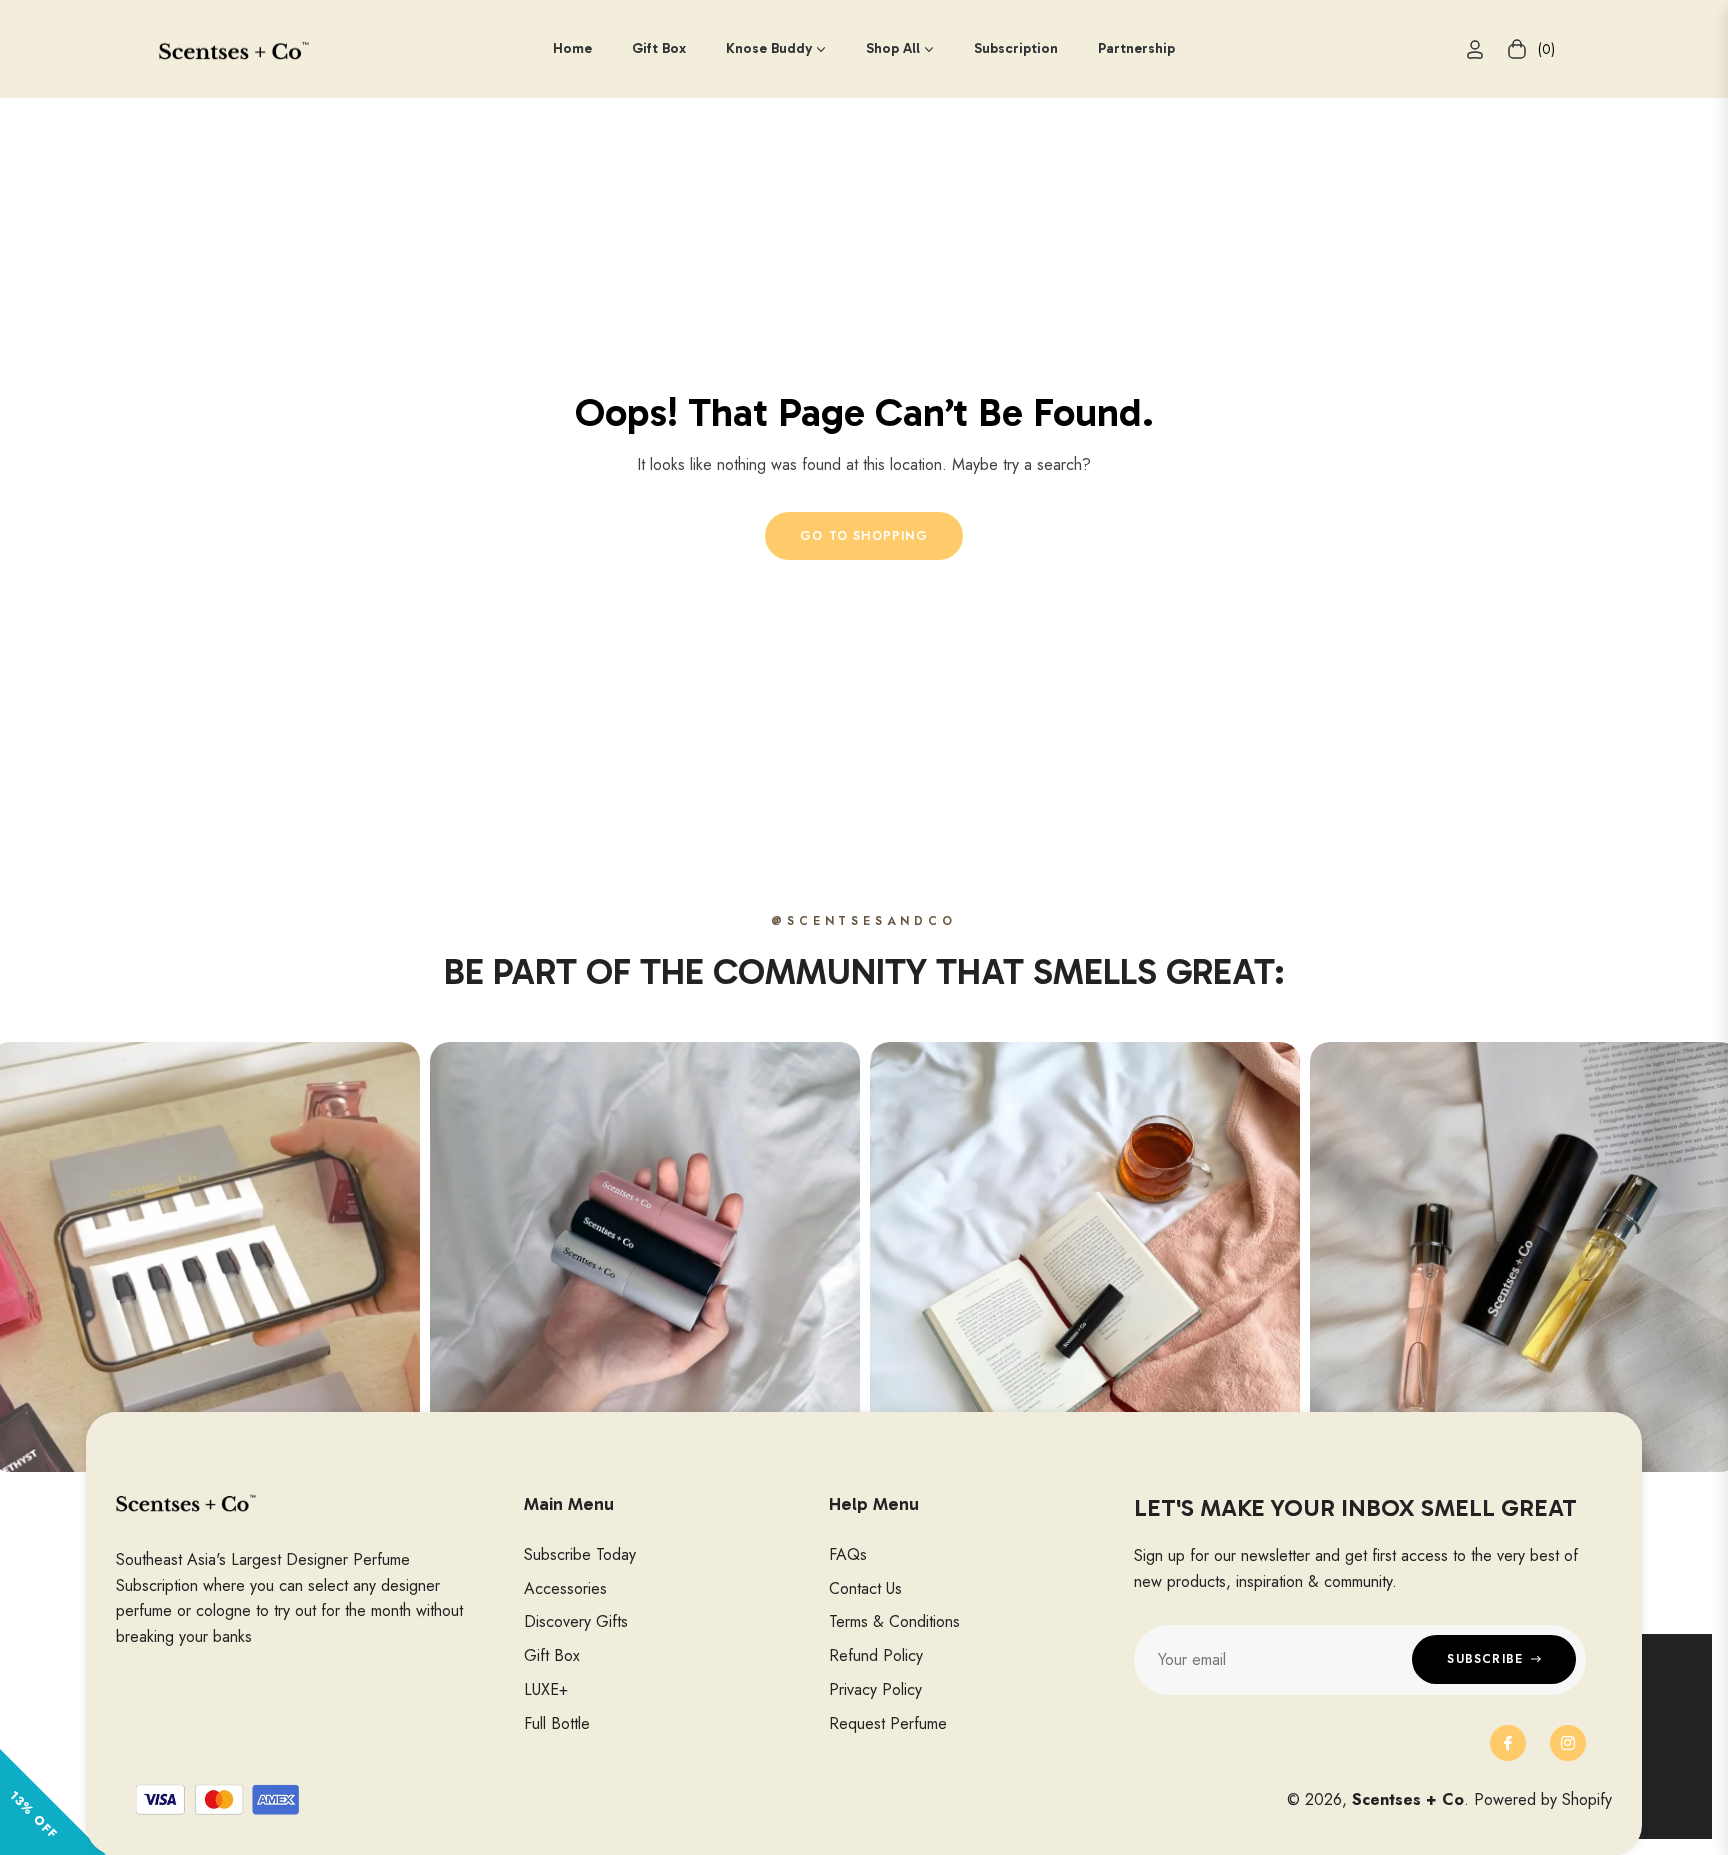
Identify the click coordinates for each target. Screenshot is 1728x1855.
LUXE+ (546, 1689)
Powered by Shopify (1543, 1799)
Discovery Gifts (576, 1621)
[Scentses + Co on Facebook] (1508, 1743)
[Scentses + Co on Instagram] (1568, 1743)
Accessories (565, 1588)
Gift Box (552, 1655)
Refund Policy (876, 1655)
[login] (1475, 49)
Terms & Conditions (894, 1621)
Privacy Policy (875, 1689)
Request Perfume (888, 1723)
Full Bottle (557, 1723)
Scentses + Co (1408, 1799)
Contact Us (865, 1588)
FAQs (848, 1554)
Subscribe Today (580, 1554)
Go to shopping (864, 536)
